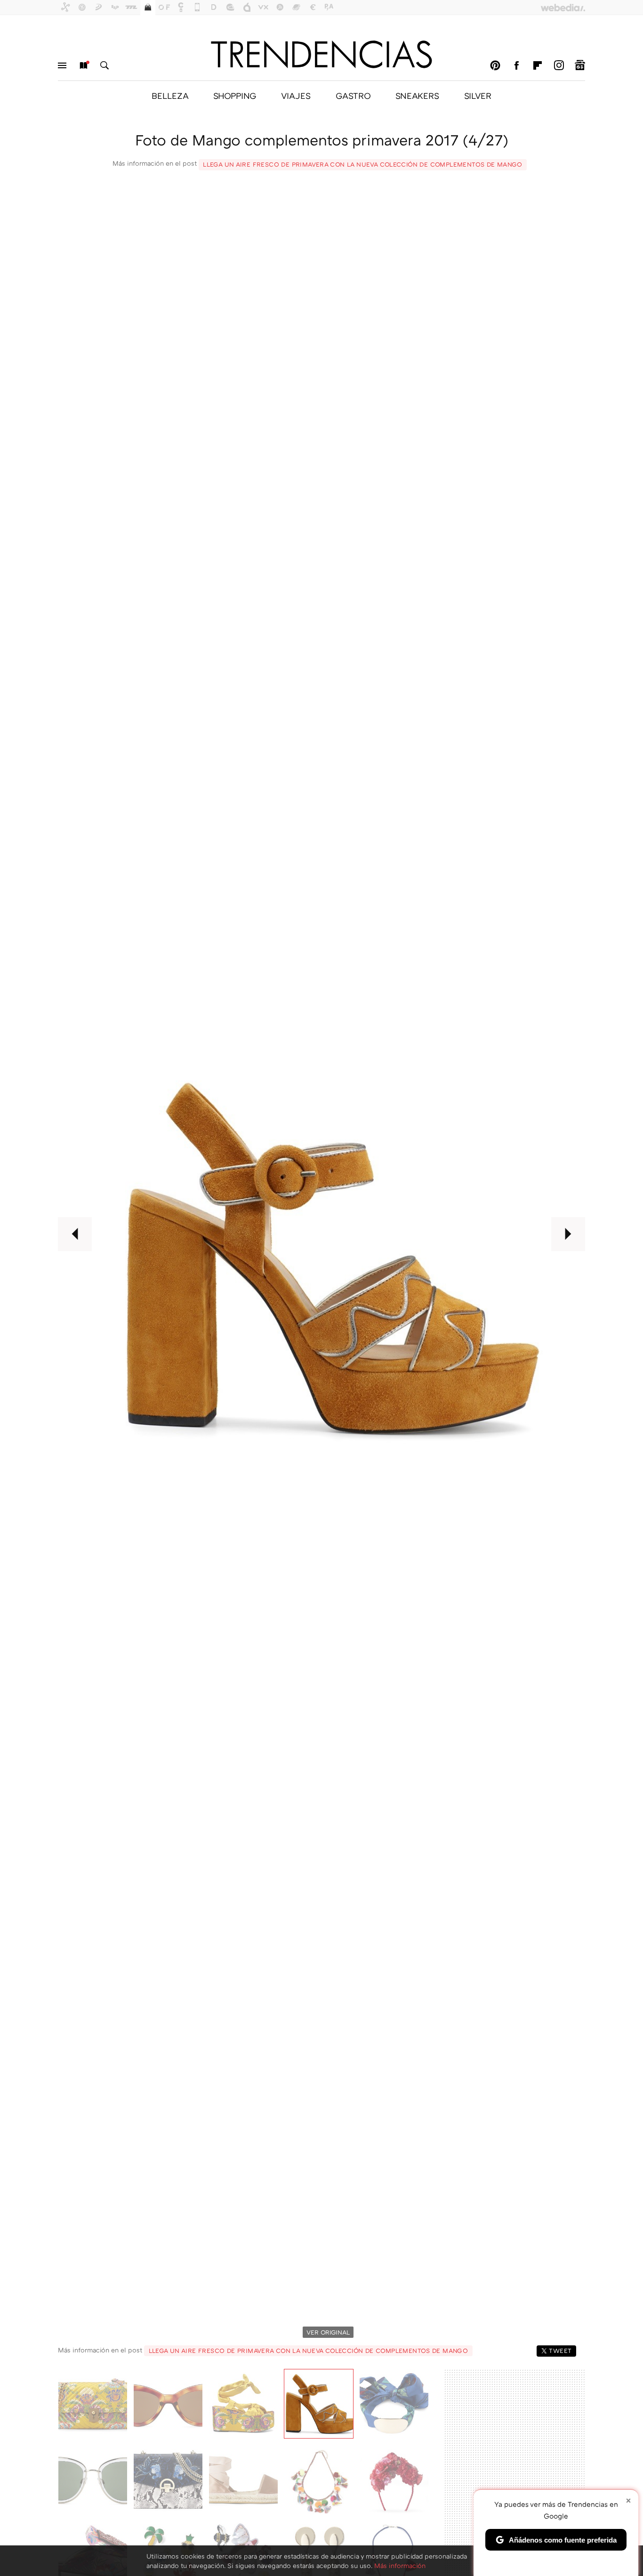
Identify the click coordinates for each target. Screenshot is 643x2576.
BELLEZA (170, 96)
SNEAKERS (417, 96)
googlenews (580, 65)
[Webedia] (563, 8)
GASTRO (353, 96)
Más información (400, 2565)
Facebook (516, 65)
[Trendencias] (321, 54)
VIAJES (296, 96)
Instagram (559, 65)
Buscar (104, 65)
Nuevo (83, 65)
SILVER (478, 96)
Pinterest (495, 65)
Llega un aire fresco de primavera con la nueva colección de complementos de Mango (363, 164)
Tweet (560, 2351)
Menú (62, 65)
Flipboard (538, 65)
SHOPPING (235, 96)
